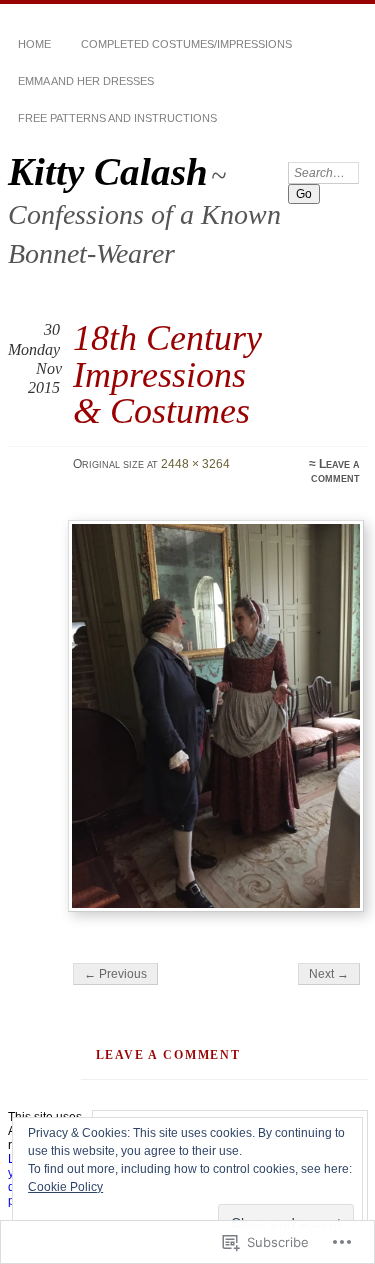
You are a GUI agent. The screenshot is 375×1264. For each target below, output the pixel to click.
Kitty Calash (108, 171)
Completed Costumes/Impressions (186, 44)
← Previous (115, 974)
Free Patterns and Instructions (117, 118)
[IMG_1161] (216, 716)
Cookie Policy (65, 1187)
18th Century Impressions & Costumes (167, 374)
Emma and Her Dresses (86, 81)
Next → (329, 974)
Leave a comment (335, 471)
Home (34, 44)
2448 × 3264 (195, 464)
